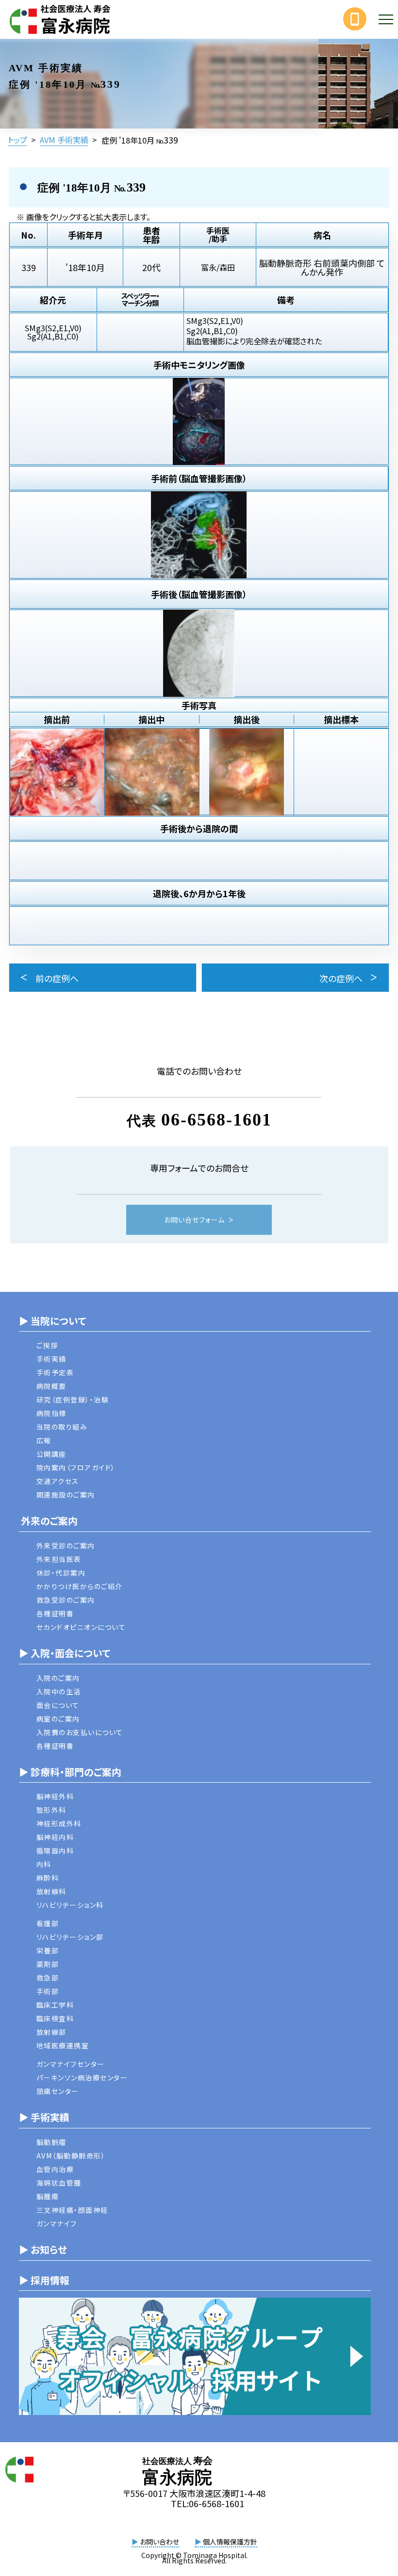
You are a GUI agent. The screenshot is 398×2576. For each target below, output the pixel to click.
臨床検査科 (55, 2018)
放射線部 (51, 2032)
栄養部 (48, 1950)
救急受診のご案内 (66, 1600)
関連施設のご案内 (66, 1495)
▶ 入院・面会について (65, 1653)
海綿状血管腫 (59, 2183)
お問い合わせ (155, 2542)
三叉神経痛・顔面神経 (72, 2210)
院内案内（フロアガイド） (76, 1467)
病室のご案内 (58, 1719)
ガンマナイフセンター (71, 2064)
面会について (58, 1705)
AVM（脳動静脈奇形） (71, 2156)
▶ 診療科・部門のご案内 (70, 1772)
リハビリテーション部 (70, 1937)
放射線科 (51, 1891)
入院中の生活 (59, 1691)
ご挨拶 (47, 1345)
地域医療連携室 (63, 2045)
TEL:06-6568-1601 (207, 2503)
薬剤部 (48, 1964)
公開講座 (51, 1454)
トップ (17, 140)
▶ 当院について (52, 1321)
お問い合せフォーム (194, 1220)
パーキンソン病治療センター (82, 2077)
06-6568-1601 (216, 1120)
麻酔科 (48, 1878)
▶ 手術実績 (44, 2117)
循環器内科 (55, 1851)
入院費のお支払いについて (80, 1732)
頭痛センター (58, 2091)
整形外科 (51, 1810)
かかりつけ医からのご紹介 (80, 1586)
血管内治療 (55, 2169)
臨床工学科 (55, 2005)
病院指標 (51, 1413)
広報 (44, 1440)
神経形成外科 (59, 1823)
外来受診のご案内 (66, 1546)
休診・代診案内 (61, 1573)
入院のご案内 (58, 1678)
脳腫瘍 (48, 2196)
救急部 (48, 1978)
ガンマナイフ (57, 2223)
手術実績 (51, 1359)
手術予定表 (55, 1372)
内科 (44, 1864)
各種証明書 (55, 1613)
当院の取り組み (62, 1427)
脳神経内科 (55, 1837)
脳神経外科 (55, 1796)
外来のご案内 (48, 1521)
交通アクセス (58, 1481)
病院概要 (51, 1386)
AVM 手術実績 (64, 140)
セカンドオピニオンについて (81, 1627)
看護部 (48, 1923)
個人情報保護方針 (226, 2542)
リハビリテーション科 (70, 1905)
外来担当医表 (59, 1559)
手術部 (48, 1991)
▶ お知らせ (43, 2249)
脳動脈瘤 (51, 2142)
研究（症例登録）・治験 (73, 1400)
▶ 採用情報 (44, 2280)
